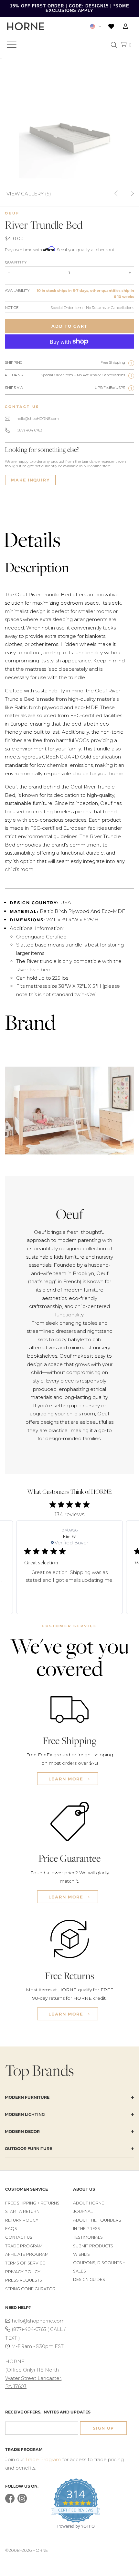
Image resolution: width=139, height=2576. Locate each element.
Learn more (67, 1779)
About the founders (97, 2220)
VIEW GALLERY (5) (29, 193)
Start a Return (22, 2211)
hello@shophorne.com (38, 2321)
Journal (83, 2211)
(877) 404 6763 (29, 430)
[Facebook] (10, 2502)
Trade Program (24, 2246)
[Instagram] (22, 2502)
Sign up (103, 2428)
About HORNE (89, 2203)
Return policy (22, 2220)
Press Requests (24, 2280)
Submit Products (93, 2246)
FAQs (11, 2229)
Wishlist (83, 2254)
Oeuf (12, 213)
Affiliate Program (27, 2254)
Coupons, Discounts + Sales (99, 2267)
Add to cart (69, 326)
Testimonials (88, 2237)
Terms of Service (25, 2263)
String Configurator (30, 2289)
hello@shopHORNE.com (38, 419)
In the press (87, 2229)
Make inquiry (30, 480)
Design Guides (89, 2279)
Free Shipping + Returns (32, 2203)
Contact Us (19, 2237)
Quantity (16, 262)
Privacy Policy (23, 2272)
